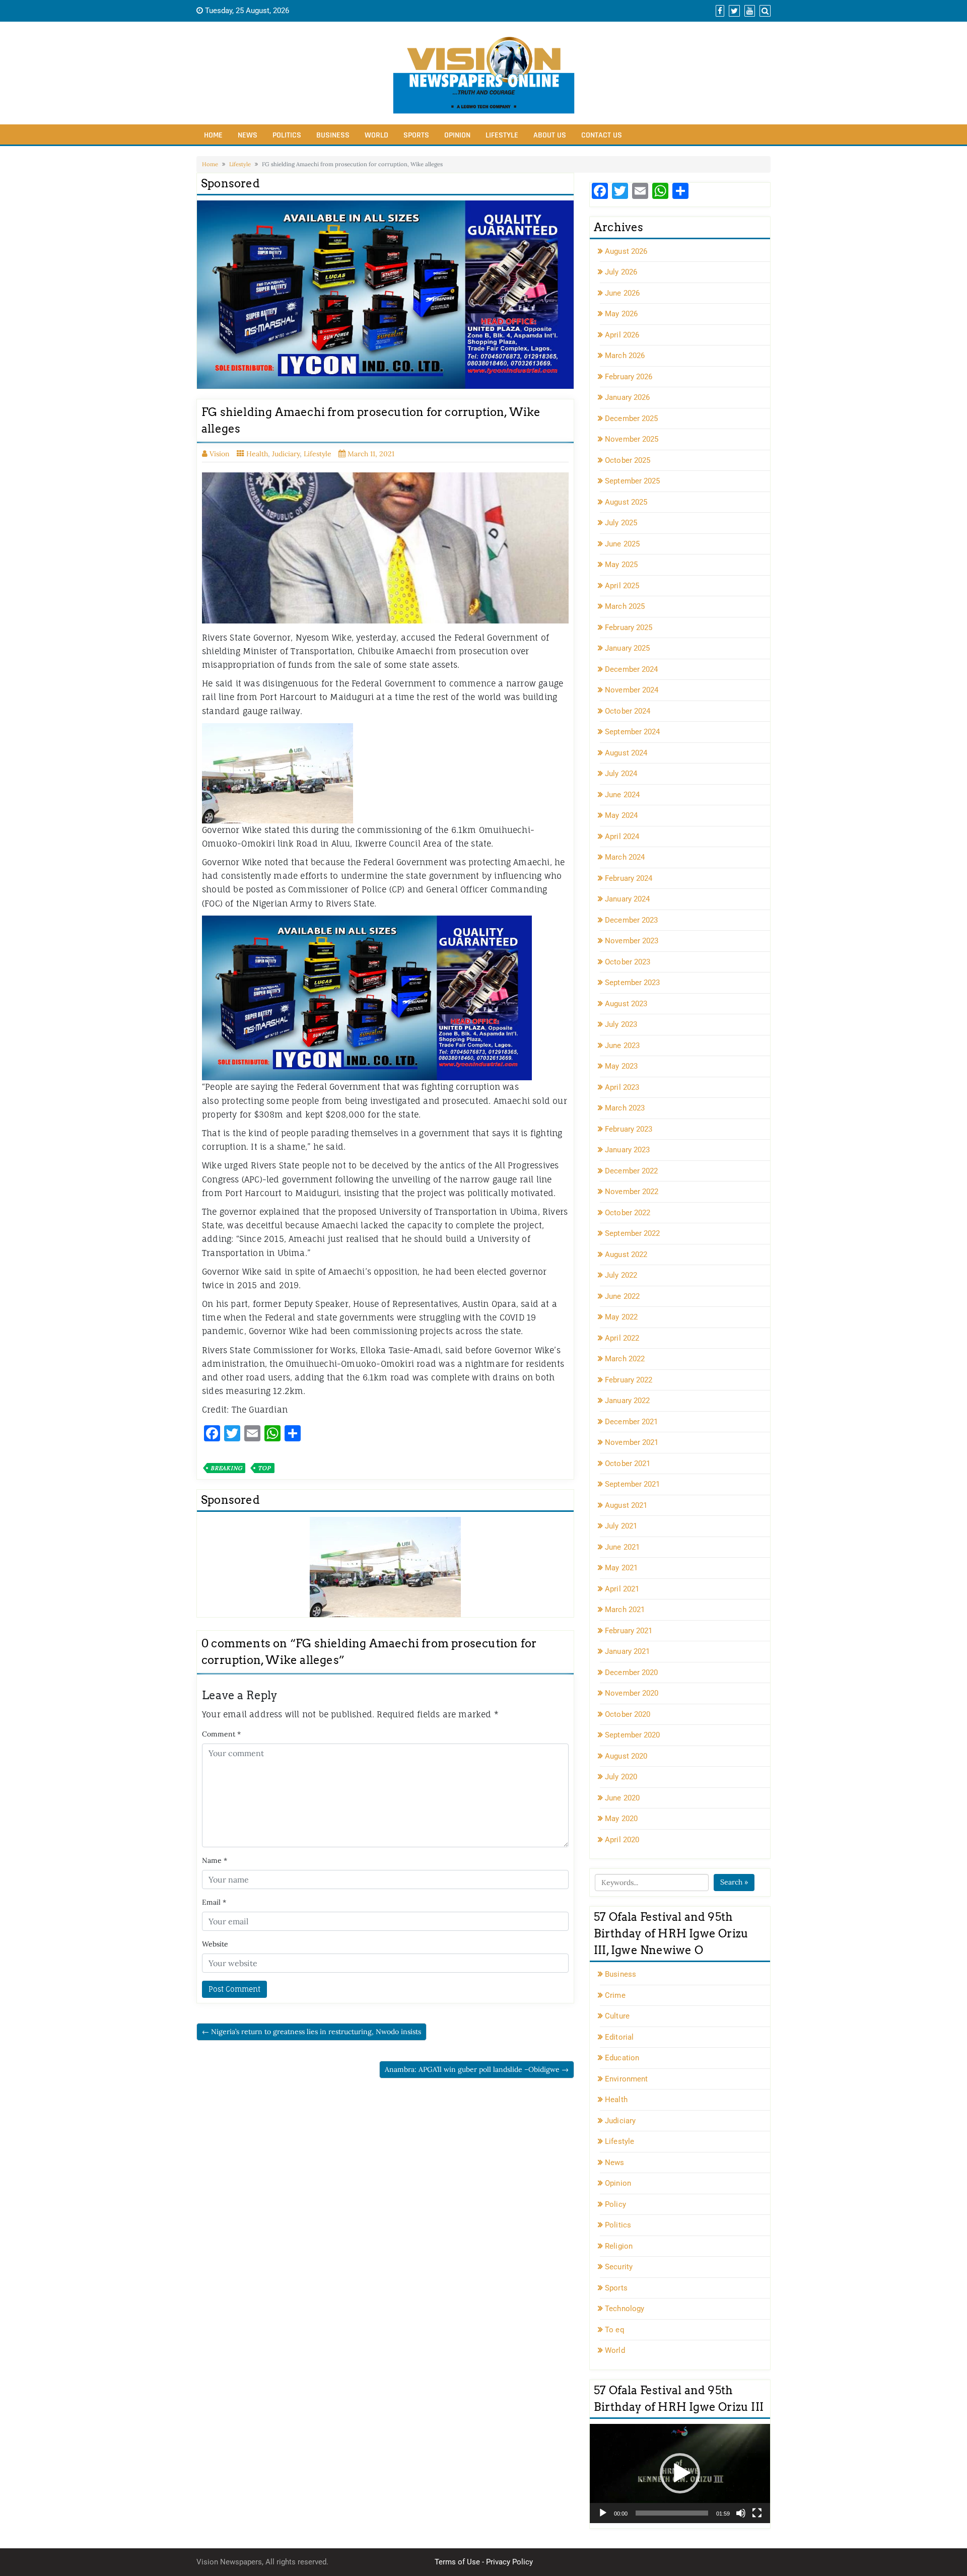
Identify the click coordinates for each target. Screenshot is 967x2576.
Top (264, 1468)
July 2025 (621, 523)
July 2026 (621, 272)
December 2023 (631, 920)
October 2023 (628, 962)
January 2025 (627, 648)
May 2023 (621, 1066)
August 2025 (626, 502)
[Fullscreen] (757, 2513)
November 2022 (632, 1192)
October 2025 (628, 460)
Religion (619, 2246)
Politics (287, 135)
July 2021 (621, 1526)
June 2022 (622, 1296)
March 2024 (625, 857)
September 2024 (632, 732)
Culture (617, 2016)
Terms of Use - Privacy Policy (484, 2562)
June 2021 (622, 1547)
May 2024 (621, 815)
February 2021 (629, 1631)
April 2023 (622, 1087)
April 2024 (622, 837)
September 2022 (632, 1233)
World (376, 135)
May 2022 (621, 1317)
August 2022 (626, 1255)
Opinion (457, 135)
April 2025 (622, 586)
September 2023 (632, 983)
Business (333, 135)
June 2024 (622, 795)
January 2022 (627, 1401)
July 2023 (621, 1024)
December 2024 (631, 669)
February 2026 (629, 377)
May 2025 (621, 565)
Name (215, 1860)
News (248, 135)
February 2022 (629, 1380)
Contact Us (602, 135)
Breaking (226, 1468)
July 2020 (621, 1777)
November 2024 (632, 690)
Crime (615, 1995)
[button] (680, 2473)
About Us (550, 135)
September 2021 (632, 1484)
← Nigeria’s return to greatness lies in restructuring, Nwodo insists (312, 2032)
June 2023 (622, 1046)
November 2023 (632, 941)
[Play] (603, 2513)
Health (257, 454)
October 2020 (628, 1714)
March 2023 (625, 1108)
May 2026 (621, 314)
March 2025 (625, 606)
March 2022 (625, 1359)
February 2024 (629, 878)
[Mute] (741, 2513)
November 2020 (632, 1693)
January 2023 (627, 1150)
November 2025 (632, 439)
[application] (680, 2474)
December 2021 (631, 1422)
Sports (416, 135)
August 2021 (626, 1505)
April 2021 (622, 1589)
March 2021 (625, 1610)
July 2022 (621, 1275)
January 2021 (627, 1651)
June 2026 (622, 293)
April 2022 (622, 1338)
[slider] (672, 2513)
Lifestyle (502, 135)
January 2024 (627, 899)
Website (215, 1944)
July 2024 (621, 774)
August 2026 (626, 251)
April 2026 (622, 335)
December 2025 (631, 419)
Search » (734, 1882)
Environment (626, 2079)
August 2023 (626, 1004)
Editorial (619, 2037)
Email (214, 1902)
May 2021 (621, 1568)
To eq (615, 2330)
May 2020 (621, 1819)
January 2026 (627, 397)
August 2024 (626, 753)
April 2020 (622, 1840)
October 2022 (628, 1213)
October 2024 (628, 711)
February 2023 (629, 1129)
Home (213, 135)
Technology (625, 2309)
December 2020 (631, 1673)
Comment (221, 1734)
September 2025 (632, 481)
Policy (615, 2204)
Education (622, 2058)
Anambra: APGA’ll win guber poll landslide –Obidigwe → (477, 2069)
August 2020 (626, 1756)
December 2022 (631, 1171)
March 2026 (625, 356)
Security (619, 2267)
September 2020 (632, 1735)
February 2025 (629, 628)
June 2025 (622, 544)
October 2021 (628, 1464)
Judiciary (286, 454)
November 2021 (632, 1442)
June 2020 (622, 1798)
